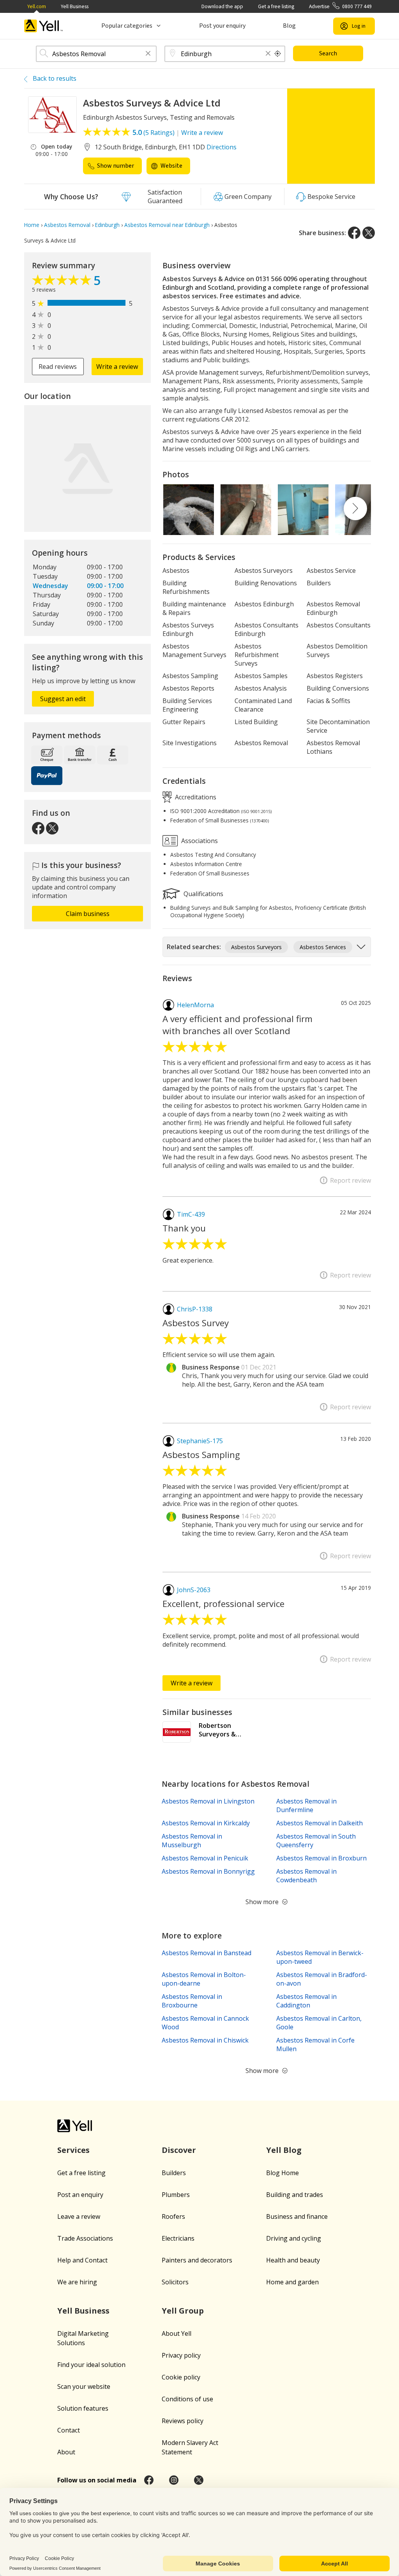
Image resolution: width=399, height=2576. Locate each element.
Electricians (178, 2238)
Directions (222, 147)
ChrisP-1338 (195, 1309)
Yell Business (75, 6)
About (66, 2452)
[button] (148, 54)
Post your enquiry (222, 26)
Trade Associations (85, 2238)
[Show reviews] (63, 282)
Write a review (202, 133)
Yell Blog (284, 2150)
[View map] (87, 469)
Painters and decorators (197, 2260)
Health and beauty (293, 2260)
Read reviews (58, 367)
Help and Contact (82, 2260)
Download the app (222, 6)
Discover (179, 2150)
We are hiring (77, 2282)
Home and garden (292, 2282)
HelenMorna (195, 1005)
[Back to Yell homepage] (44, 26)
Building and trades (295, 2195)
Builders (174, 2173)
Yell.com (37, 6)
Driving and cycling (294, 2238)
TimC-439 (191, 1214)
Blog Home (282, 2173)
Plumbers (176, 2195)
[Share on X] (369, 233)
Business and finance (297, 2216)
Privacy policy (181, 2355)
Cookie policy (181, 2377)
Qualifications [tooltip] (203, 894)
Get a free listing (276, 6)
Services (73, 2150)
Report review (350, 1180)
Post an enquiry (80, 2195)
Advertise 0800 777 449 (340, 6)
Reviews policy (183, 2421)
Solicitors (175, 2282)
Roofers (173, 2216)
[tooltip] (278, 54)
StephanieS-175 (200, 1441)
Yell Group (183, 2311)
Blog (289, 26)
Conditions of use (187, 2399)
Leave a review (79, 2216)
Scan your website (84, 2386)
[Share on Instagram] (174, 2480)
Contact (69, 2430)
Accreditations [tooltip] (195, 797)
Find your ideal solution (91, 2365)
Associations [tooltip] (199, 841)
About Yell (177, 2333)
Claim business (88, 914)
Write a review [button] (117, 367)
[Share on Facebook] (354, 233)
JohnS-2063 (194, 1590)
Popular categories (127, 26)
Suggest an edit (63, 699)
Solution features (83, 2408)
